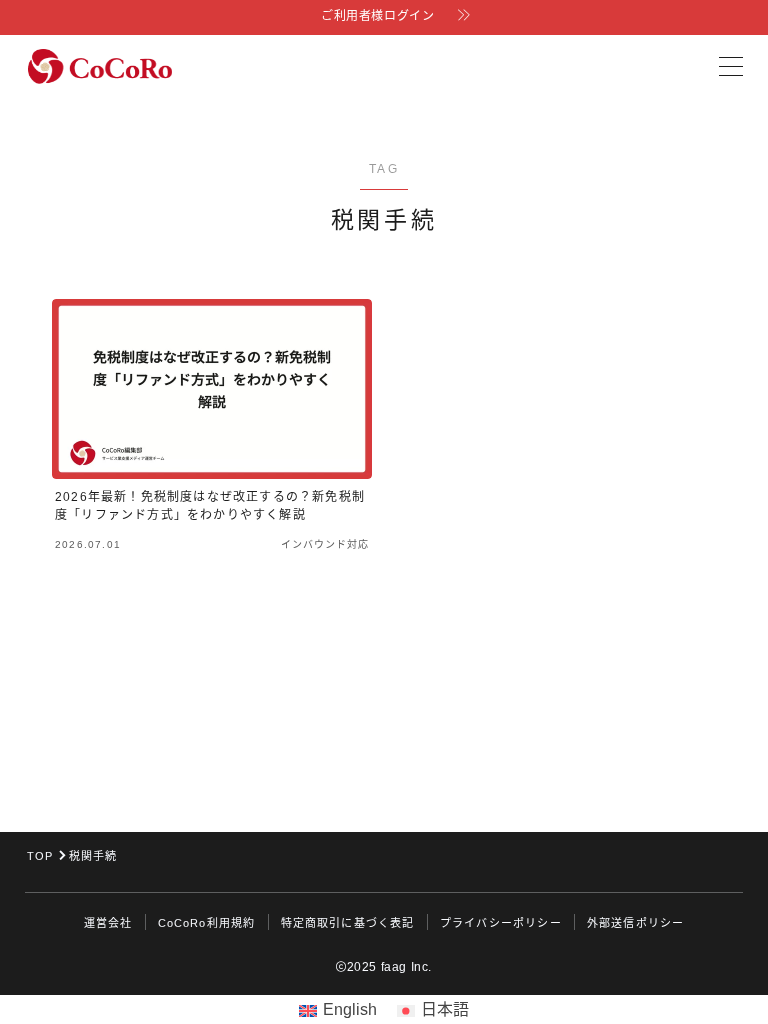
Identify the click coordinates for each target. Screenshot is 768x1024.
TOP (40, 856)
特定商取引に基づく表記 (348, 923)
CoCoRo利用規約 (207, 923)
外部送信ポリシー (636, 923)
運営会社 (108, 923)
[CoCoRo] (100, 66)
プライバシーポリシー (501, 923)
